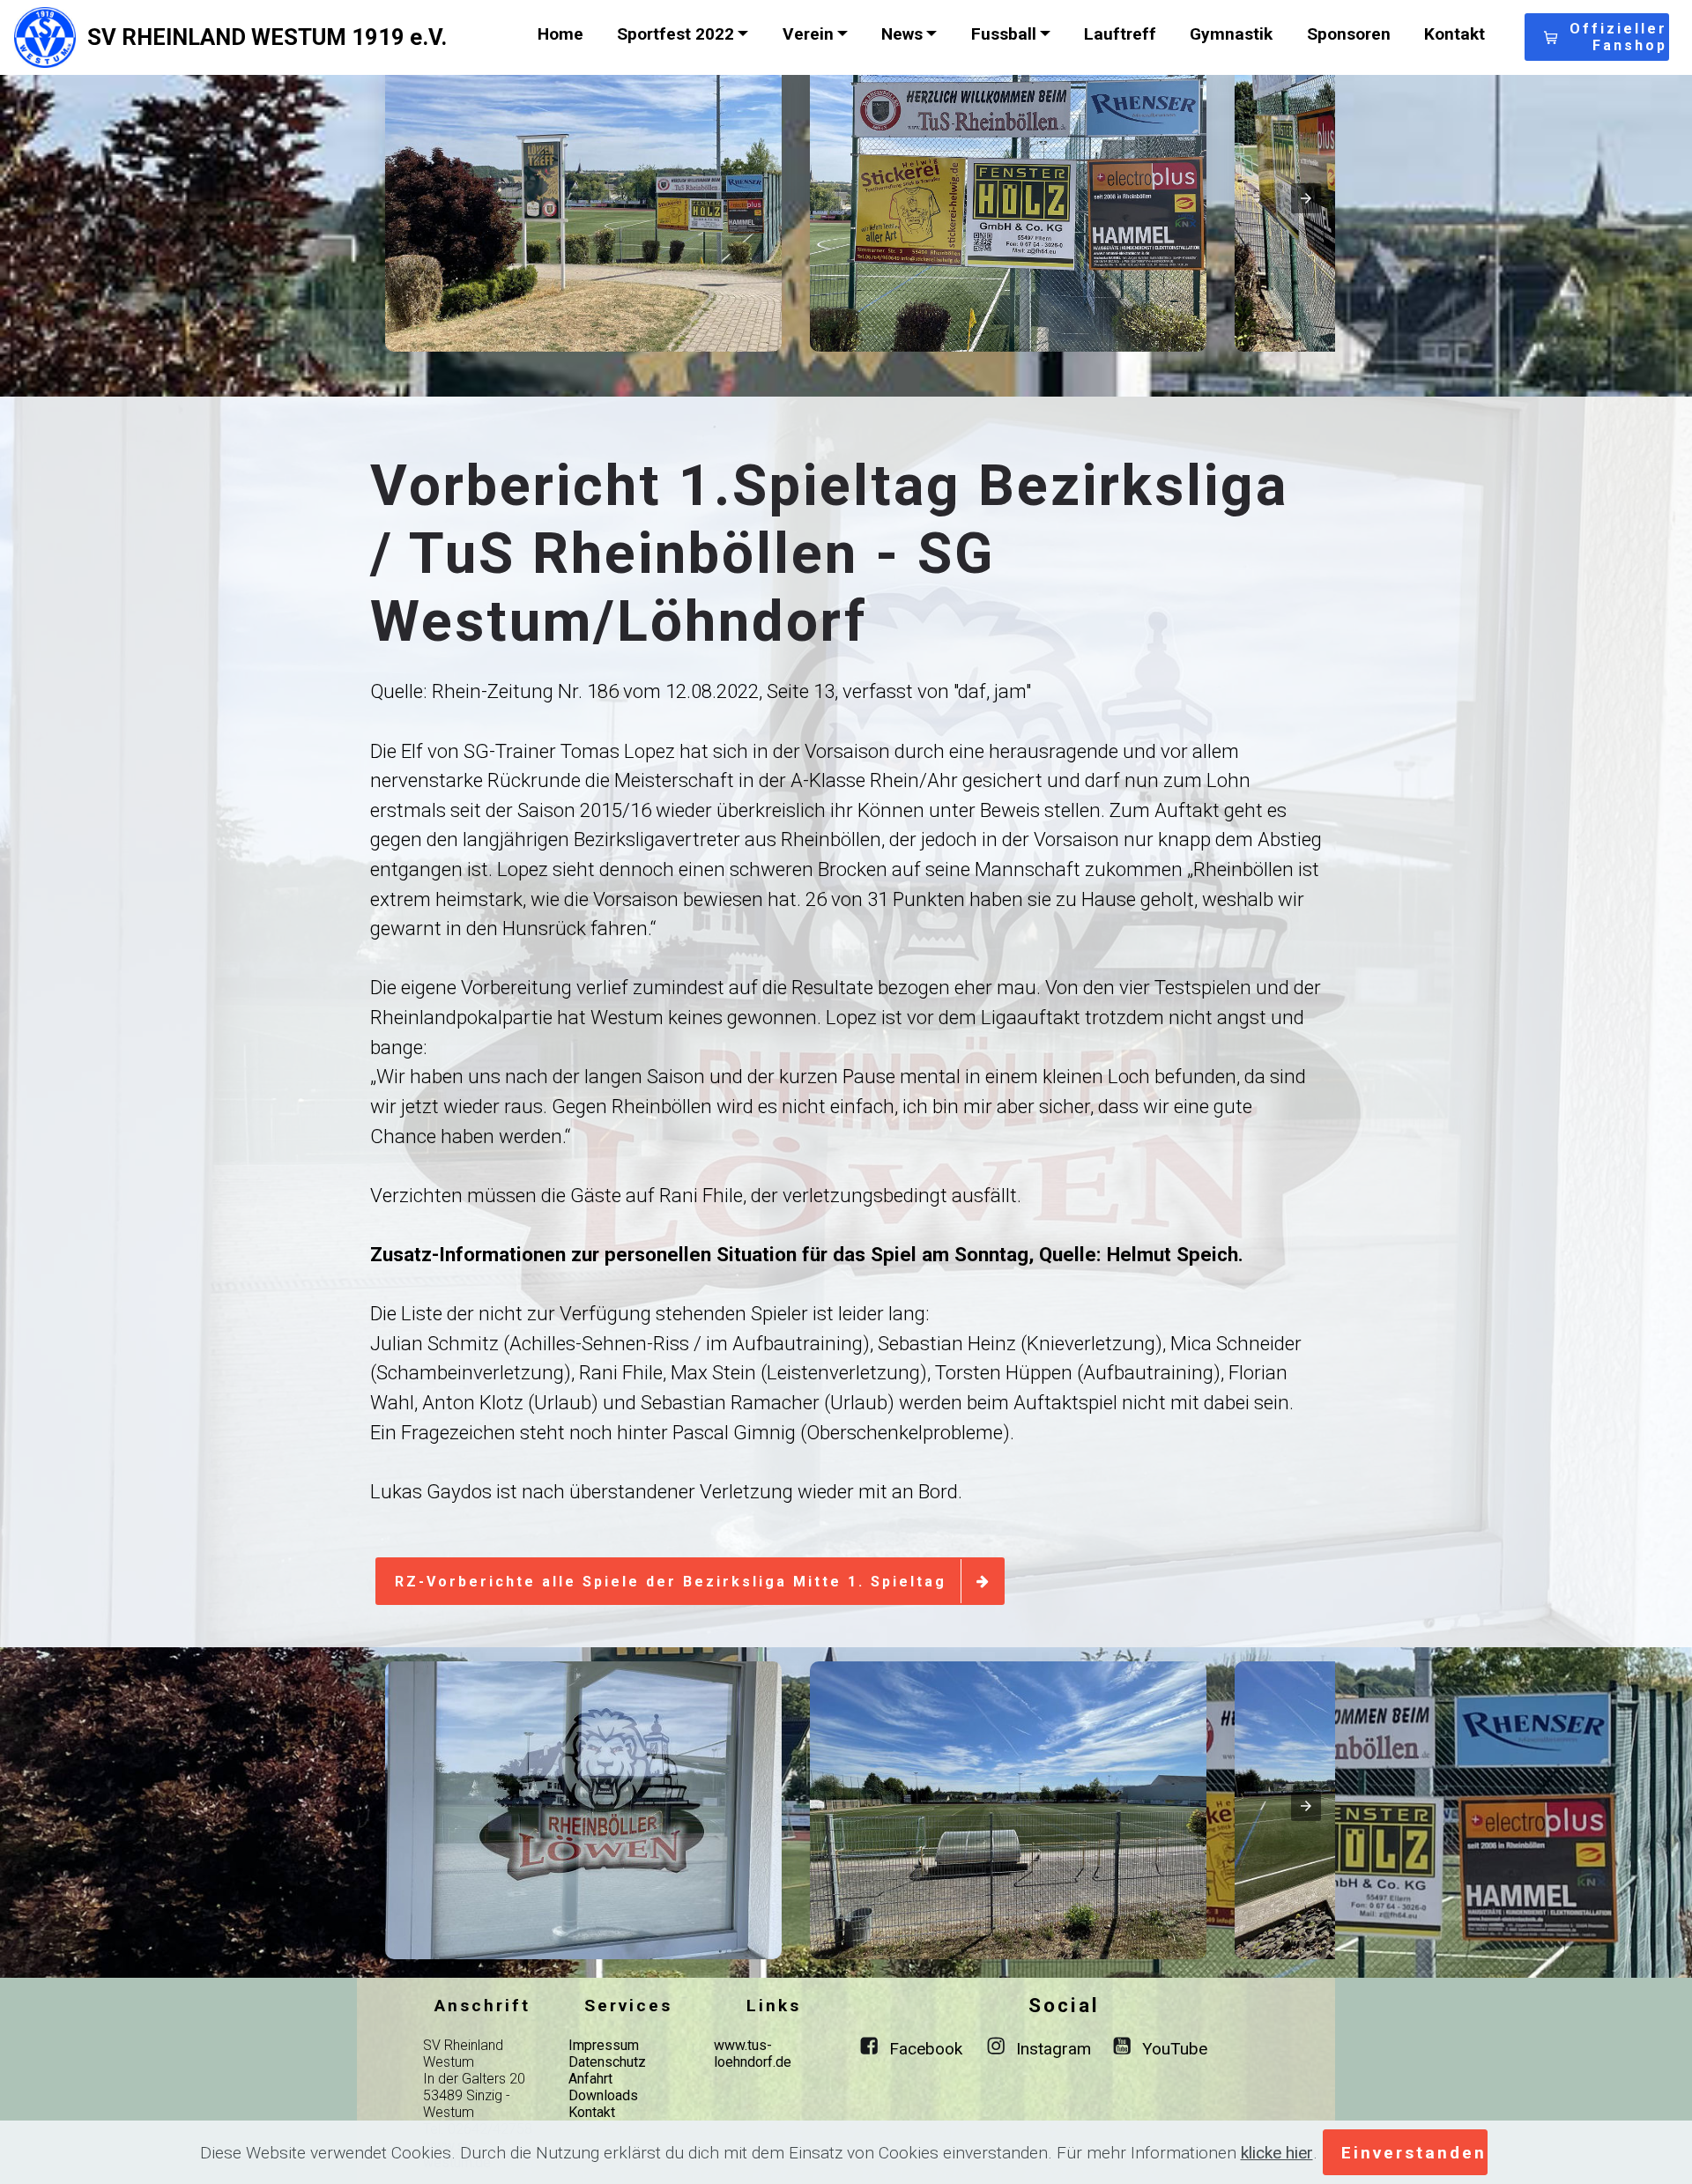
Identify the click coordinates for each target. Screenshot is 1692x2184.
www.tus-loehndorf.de (753, 2054)
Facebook (926, 2049)
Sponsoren (1349, 34)
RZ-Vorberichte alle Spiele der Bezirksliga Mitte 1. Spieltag (671, 1582)
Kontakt (1455, 34)
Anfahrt (590, 2079)
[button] (583, 203)
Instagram (1054, 2049)
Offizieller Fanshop (1618, 37)
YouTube (1175, 2049)
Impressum (604, 2045)
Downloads (603, 2095)
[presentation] (1306, 198)
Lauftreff (1120, 34)
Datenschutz (607, 2062)
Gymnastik (1231, 34)
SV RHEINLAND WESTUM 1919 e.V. (267, 37)
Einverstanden (1414, 2153)
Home (560, 34)
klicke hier (1277, 2153)
